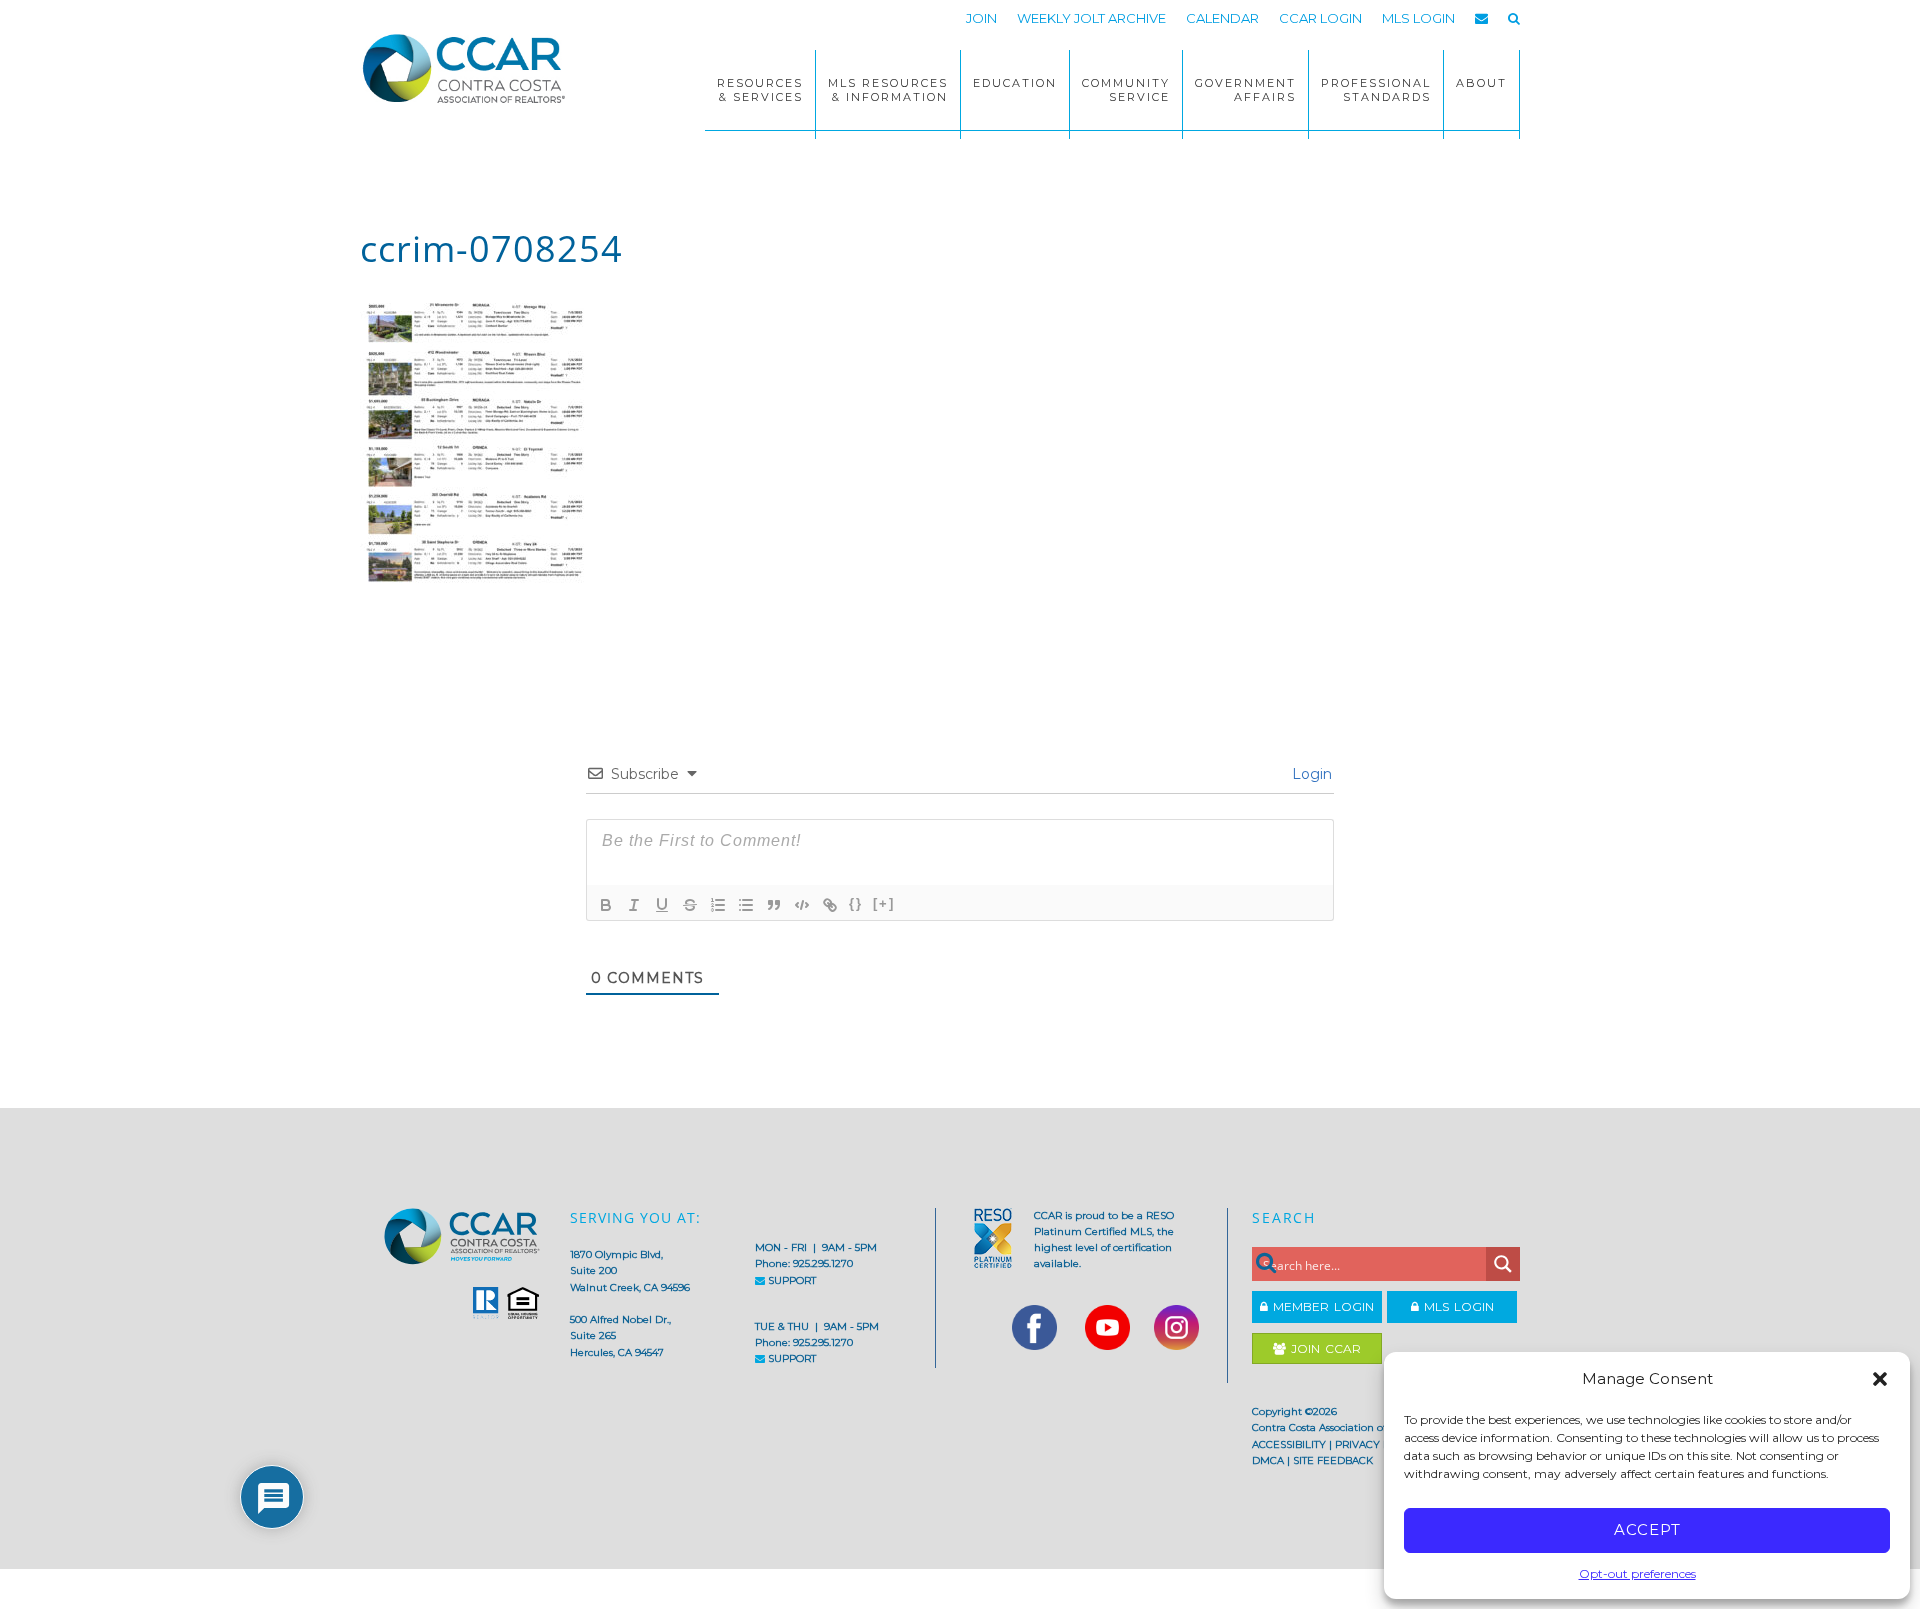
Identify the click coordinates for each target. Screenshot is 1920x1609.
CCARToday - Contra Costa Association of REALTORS (470, 68)
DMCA (1268, 1460)
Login (1310, 774)
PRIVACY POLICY (1378, 1444)
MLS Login (1456, 1306)
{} (856, 903)
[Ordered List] (718, 905)
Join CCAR (1323, 1348)
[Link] (830, 905)
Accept (1647, 1529)
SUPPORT (790, 1280)
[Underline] (662, 905)
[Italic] (634, 905)
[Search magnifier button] (1503, 1264)
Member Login (1321, 1306)
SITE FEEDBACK (1333, 1460)
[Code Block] (802, 905)
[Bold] (606, 905)
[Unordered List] (746, 905)
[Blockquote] (774, 905)
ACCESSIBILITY (1289, 1444)
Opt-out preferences (1637, 1573)
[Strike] (690, 905)
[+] (884, 903)
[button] (1880, 1379)
